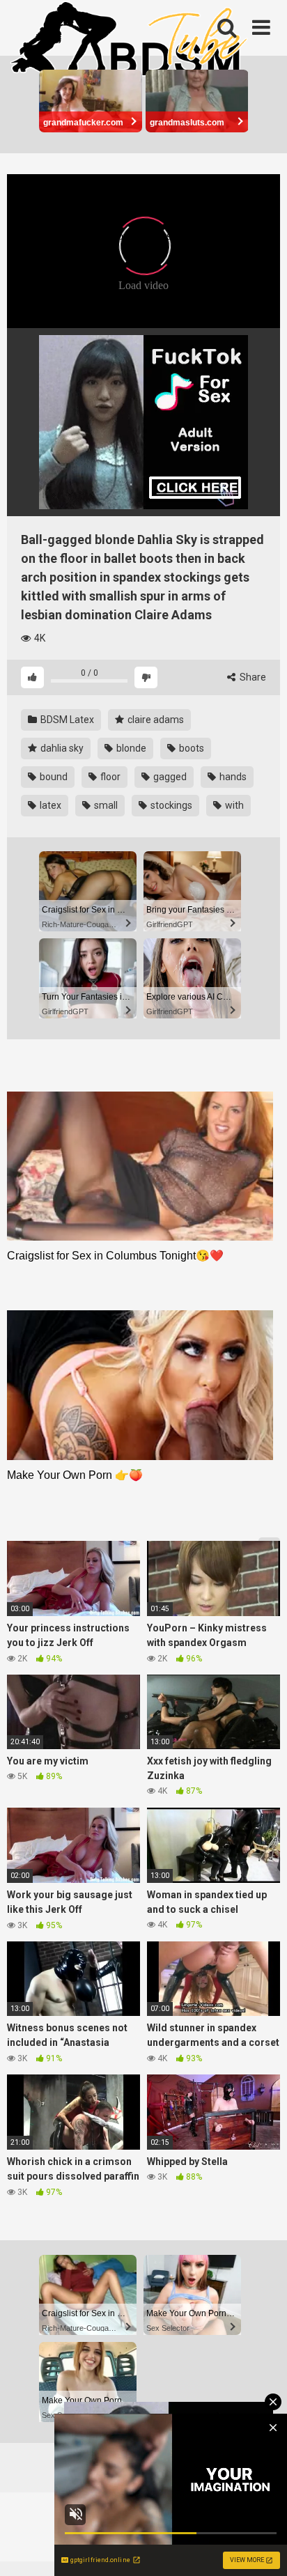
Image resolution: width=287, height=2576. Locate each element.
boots (191, 748)
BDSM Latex (66, 720)
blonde (130, 748)
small (105, 805)
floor (109, 777)
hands (232, 777)
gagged (169, 777)
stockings (170, 805)
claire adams (155, 720)
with (233, 805)
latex (49, 805)
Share (252, 677)
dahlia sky (61, 748)
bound (53, 777)
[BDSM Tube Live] (129, 41)
